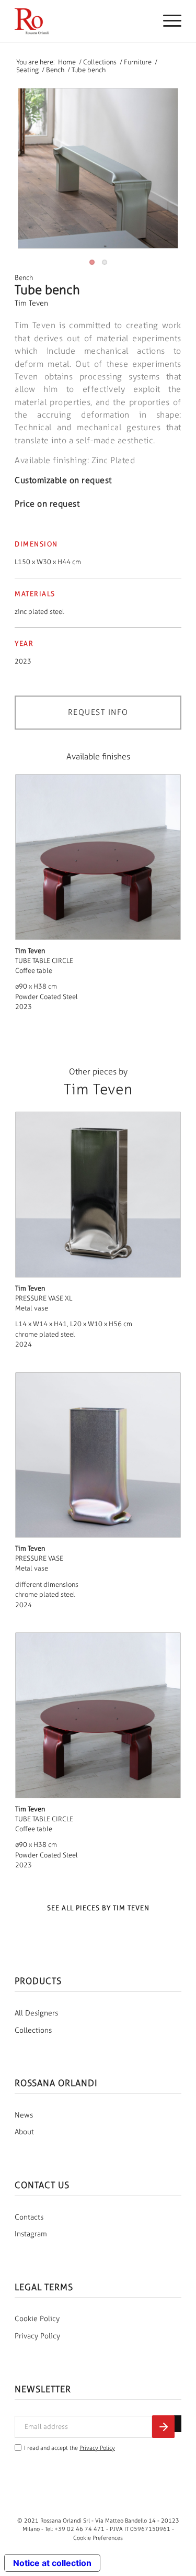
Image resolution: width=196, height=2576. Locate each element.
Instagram (31, 2234)
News (24, 2115)
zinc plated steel (39, 612)
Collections (33, 2030)
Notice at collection (52, 2563)
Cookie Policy (37, 2319)
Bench (24, 278)
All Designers (36, 2013)
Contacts (29, 2217)
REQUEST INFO (98, 712)
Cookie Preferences (98, 2538)
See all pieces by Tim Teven (98, 1908)
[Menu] (167, 21)
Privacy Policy (37, 2336)
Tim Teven (31, 303)
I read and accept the (70, 2448)
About (24, 2132)
